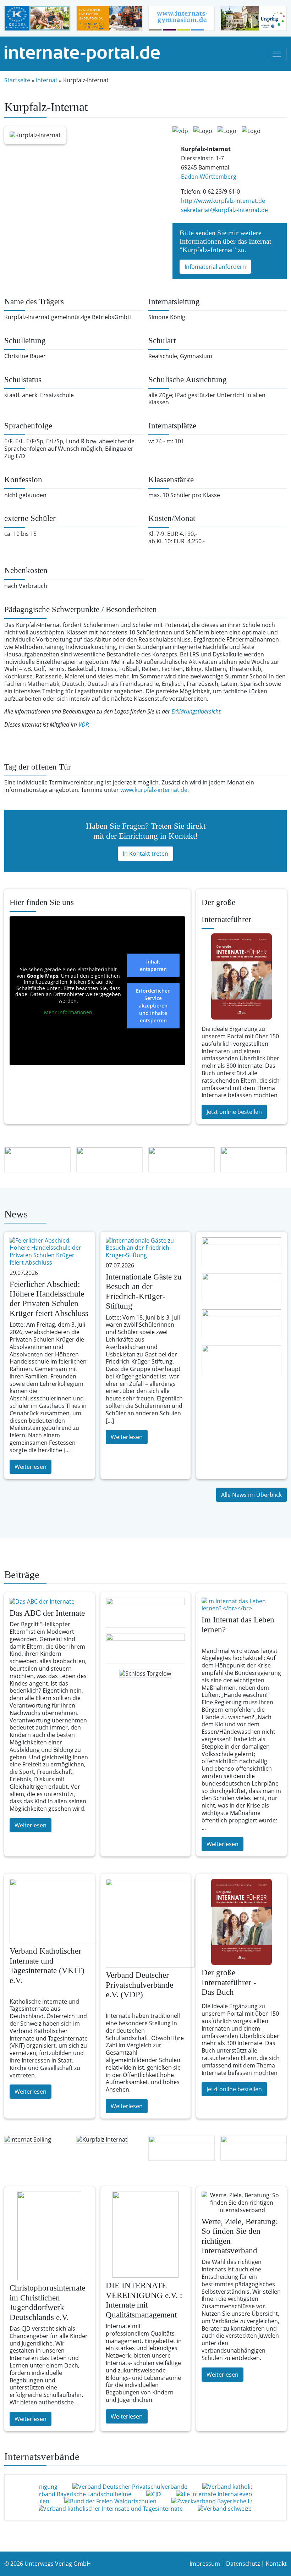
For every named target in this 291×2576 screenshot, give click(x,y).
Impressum (205, 2564)
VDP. (84, 724)
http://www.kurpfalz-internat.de (223, 201)
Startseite (17, 80)
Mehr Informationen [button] (68, 1012)
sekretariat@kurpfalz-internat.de (224, 210)
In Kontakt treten (145, 854)
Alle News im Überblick (251, 1495)
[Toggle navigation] (277, 54)
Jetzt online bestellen (234, 1112)
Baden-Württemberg (209, 177)
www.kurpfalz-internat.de (154, 790)
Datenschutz (243, 2564)
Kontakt (276, 2564)
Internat (47, 80)
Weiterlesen (31, 1467)
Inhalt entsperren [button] (153, 965)
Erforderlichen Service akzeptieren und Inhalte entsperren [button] (153, 1006)
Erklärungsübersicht (196, 711)
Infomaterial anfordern (215, 267)
